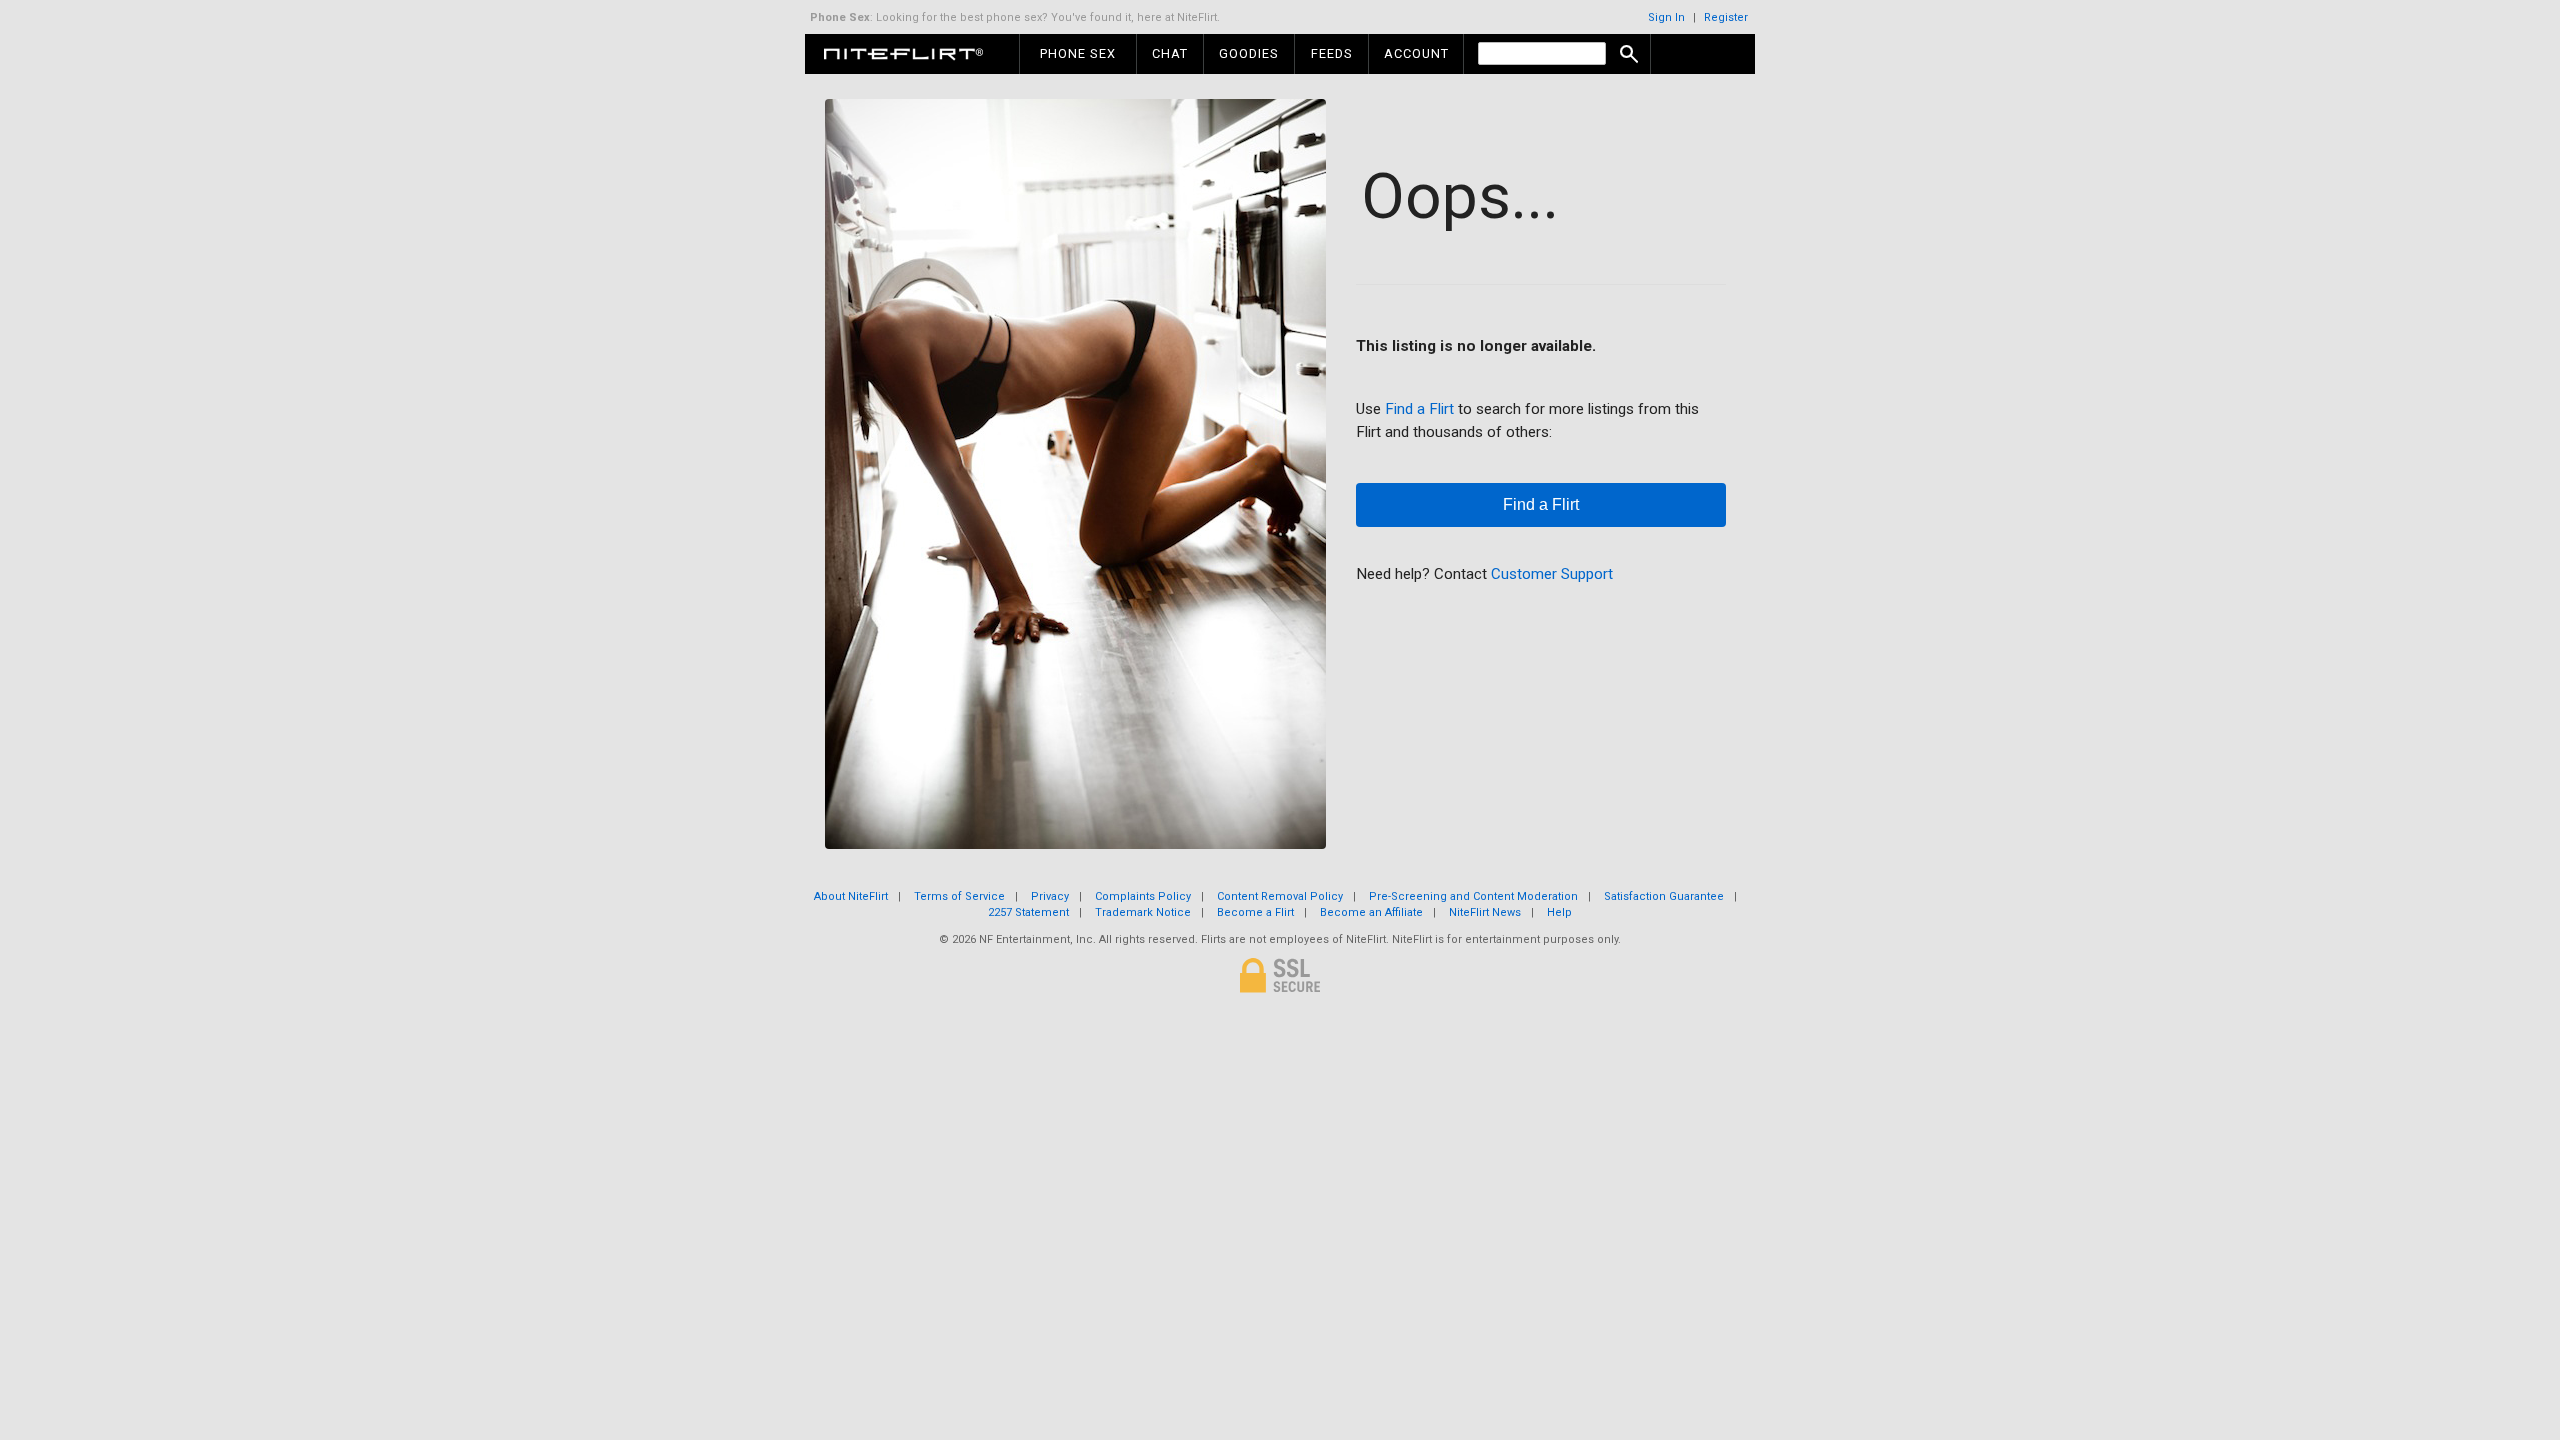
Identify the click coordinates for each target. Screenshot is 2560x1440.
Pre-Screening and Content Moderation (1473, 896)
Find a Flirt (1419, 409)
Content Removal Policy (1280, 896)
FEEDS (1332, 53)
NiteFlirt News (1485, 912)
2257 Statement (1028, 912)
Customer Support (1552, 574)
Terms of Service (959, 896)
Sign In (1666, 17)
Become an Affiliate (1371, 912)
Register (1726, 17)
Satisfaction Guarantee (1664, 896)
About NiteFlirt (851, 896)
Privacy (1050, 896)
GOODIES (1249, 53)
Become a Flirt (1255, 912)
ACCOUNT (1416, 53)
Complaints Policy (1143, 896)
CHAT (1170, 53)
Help (1559, 912)
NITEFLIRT (919, 54)
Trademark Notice (1143, 912)
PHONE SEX (1078, 53)
